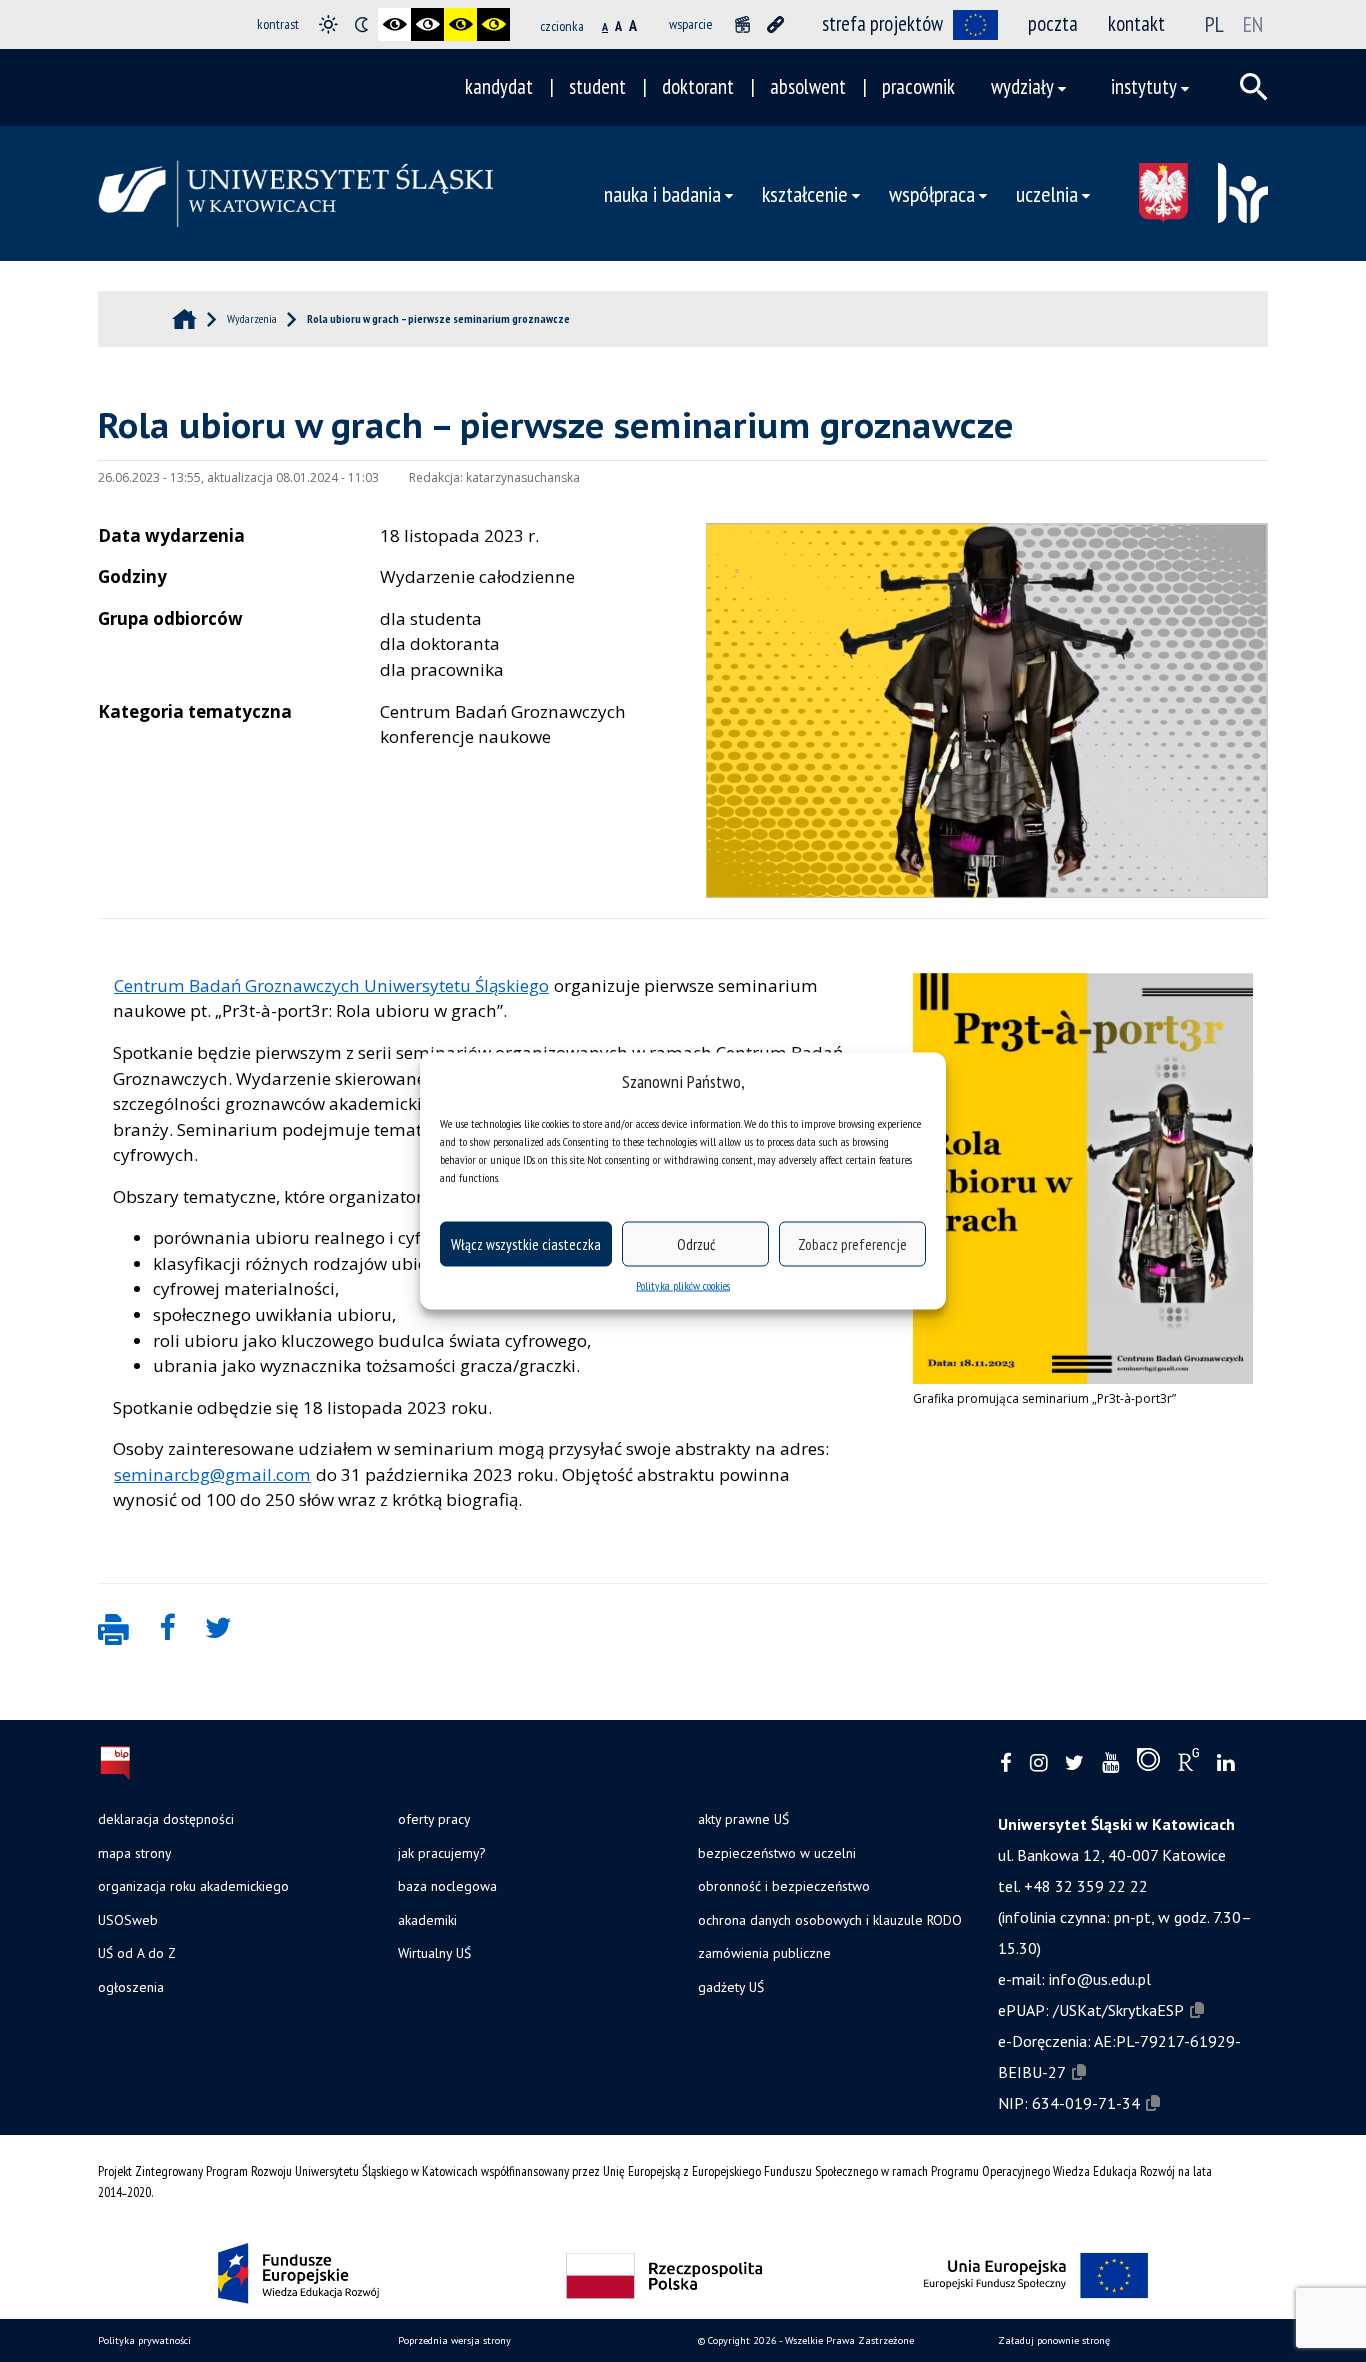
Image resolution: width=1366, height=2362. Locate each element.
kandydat (499, 86)
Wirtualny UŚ (434, 1953)
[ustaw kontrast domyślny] (328, 24)
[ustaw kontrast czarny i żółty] (460, 24)
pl (1214, 24)
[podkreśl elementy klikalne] (775, 24)
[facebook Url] (1006, 1763)
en (1253, 24)
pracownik (918, 86)
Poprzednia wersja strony (454, 2340)
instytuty (1144, 86)
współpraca (932, 193)
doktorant (698, 86)
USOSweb (128, 1920)
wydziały (1022, 86)
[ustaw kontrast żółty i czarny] (493, 24)
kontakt (1136, 23)
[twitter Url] (1074, 1763)
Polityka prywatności (144, 2340)
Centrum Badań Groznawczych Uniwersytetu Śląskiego (331, 985)
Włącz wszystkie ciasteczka (526, 1243)
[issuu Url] (1148, 1764)
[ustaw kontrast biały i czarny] (427, 24)
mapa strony (134, 1853)
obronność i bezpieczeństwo (784, 1886)
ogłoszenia (131, 1987)
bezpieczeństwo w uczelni (777, 1853)
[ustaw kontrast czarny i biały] (394, 24)
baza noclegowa (447, 1886)
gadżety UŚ (731, 1987)
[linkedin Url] (1225, 1763)
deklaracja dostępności (166, 1819)
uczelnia (1047, 193)
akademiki (427, 1920)
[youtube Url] (1110, 1763)
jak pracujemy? (441, 1853)
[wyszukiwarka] (1254, 87)
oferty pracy (434, 1819)
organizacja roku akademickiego (193, 1886)
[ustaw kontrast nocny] (361, 24)
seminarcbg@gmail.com (212, 1474)
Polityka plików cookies (683, 1285)
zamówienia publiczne (764, 1953)
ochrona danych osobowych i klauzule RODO (830, 1920)
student (597, 86)
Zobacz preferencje (852, 1243)
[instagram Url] (1038, 1763)
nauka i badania (662, 193)
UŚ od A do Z (137, 1953)
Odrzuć (696, 1243)
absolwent (808, 86)
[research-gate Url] (1188, 1764)
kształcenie (805, 193)
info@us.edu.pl (1100, 1979)
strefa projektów (882, 23)
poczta (1053, 23)
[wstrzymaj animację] (742, 24)
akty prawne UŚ (743, 1819)
